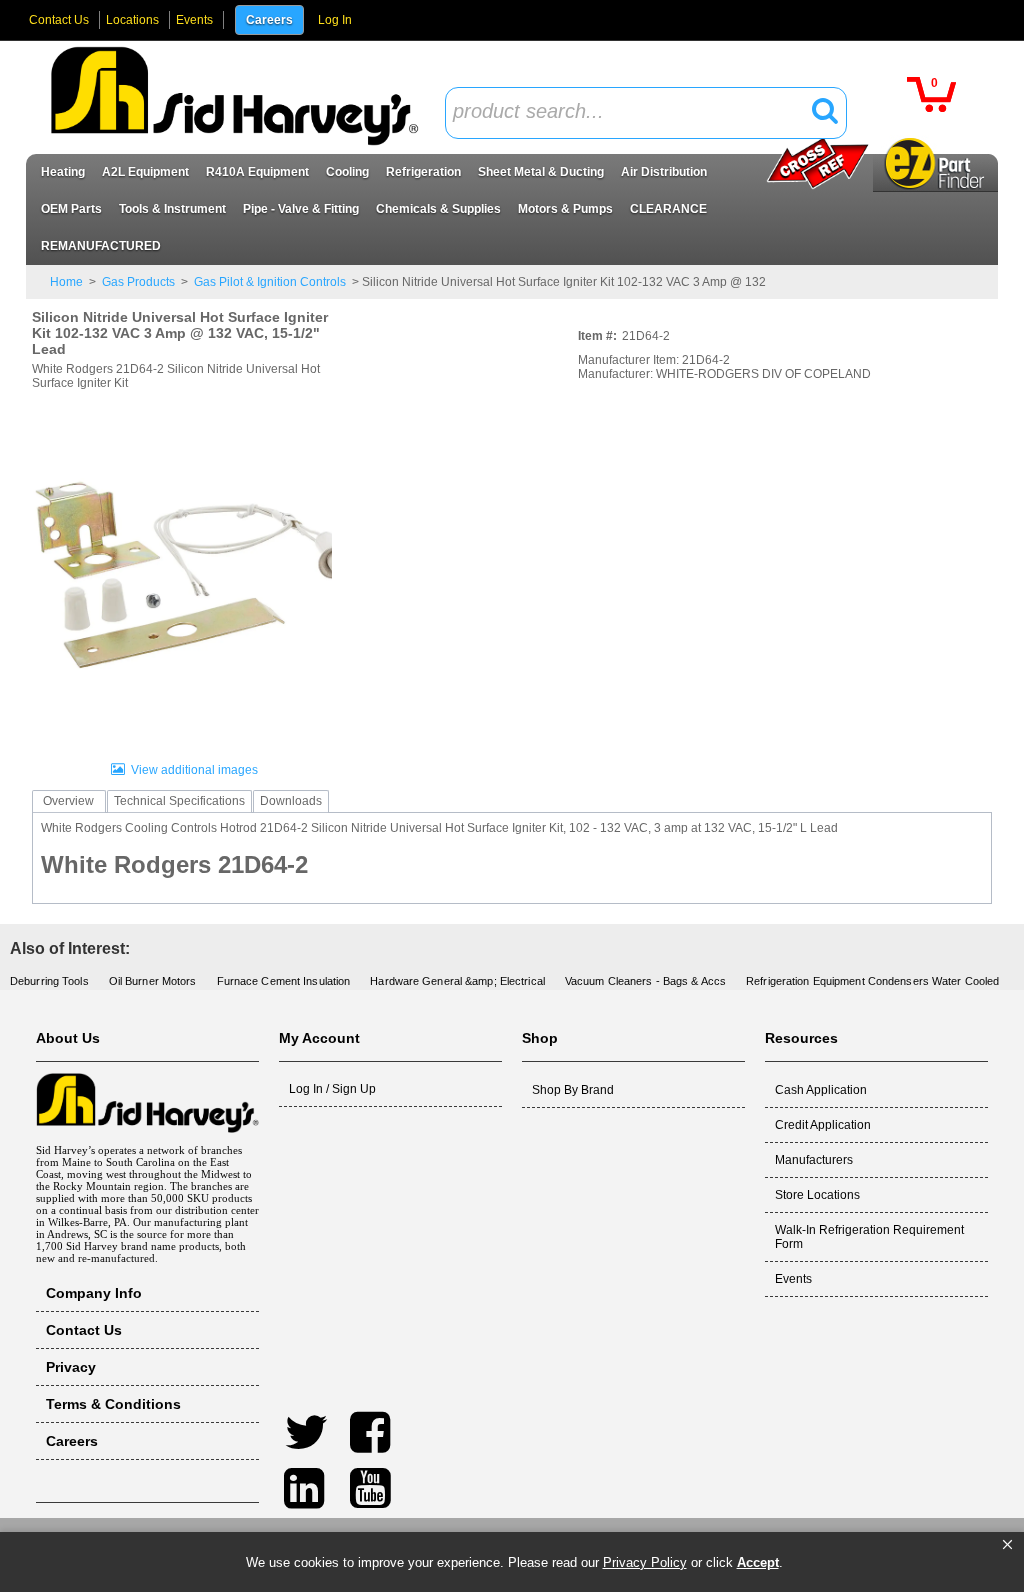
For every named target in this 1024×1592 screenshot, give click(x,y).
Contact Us (59, 20)
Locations (132, 20)
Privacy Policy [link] (645, 1562)
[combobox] (646, 113)
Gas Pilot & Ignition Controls (270, 282)
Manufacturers (814, 1160)
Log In (335, 20)
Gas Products (138, 282)
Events (194, 20)
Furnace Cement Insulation (284, 981)
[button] (1007, 1545)
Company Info (94, 1293)
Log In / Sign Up (332, 1089)
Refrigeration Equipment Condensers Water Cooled (872, 981)
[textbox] (635, 112)
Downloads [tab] (291, 801)
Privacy (71, 1367)
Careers (269, 20)
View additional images (194, 770)
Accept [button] (758, 1562)
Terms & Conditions (113, 1404)
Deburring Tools (49, 981)
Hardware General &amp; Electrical (457, 981)
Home (66, 282)
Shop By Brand (573, 1090)
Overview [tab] (68, 801)
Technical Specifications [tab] (179, 801)
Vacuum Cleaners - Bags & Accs (645, 981)
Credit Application (823, 1125)
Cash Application (821, 1090)
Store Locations (817, 1195)
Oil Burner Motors (153, 981)
